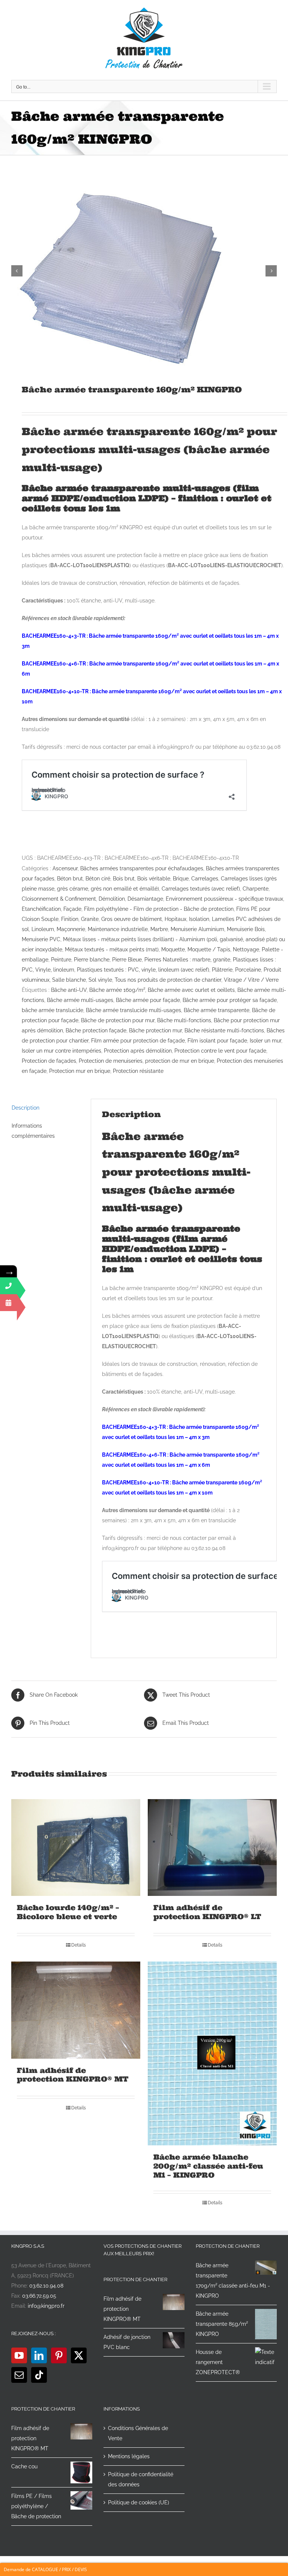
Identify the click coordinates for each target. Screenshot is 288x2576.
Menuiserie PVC (41, 939)
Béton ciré (98, 879)
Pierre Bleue (127, 960)
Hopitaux (175, 919)
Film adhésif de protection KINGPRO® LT (207, 1912)
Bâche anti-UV (69, 990)
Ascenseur (65, 868)
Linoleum (43, 929)
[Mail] (19, 2375)
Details (79, 1945)
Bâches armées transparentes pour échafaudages (142, 868)
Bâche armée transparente (217, 1010)
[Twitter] (79, 2355)
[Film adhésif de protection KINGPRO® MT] (76, 2010)
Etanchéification (41, 909)
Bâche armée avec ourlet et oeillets (191, 990)
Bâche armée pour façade (148, 1000)
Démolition (112, 899)
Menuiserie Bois (246, 929)
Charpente (256, 889)
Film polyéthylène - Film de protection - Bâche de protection (159, 909)
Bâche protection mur (155, 1030)
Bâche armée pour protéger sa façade (230, 1000)
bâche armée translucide (52, 1010)
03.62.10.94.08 (46, 2286)
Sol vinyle (100, 980)
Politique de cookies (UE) (139, 2502)
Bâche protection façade (96, 1030)
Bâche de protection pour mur (118, 1020)
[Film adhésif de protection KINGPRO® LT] (212, 1848)
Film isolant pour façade (217, 1041)
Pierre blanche (92, 960)
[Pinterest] (59, 2355)
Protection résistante (138, 1071)
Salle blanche (69, 980)
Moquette (173, 949)
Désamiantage (145, 899)
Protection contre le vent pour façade (220, 1051)
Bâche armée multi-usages (80, 1000)
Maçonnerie (71, 929)
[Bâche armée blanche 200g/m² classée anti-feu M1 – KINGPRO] (212, 2053)
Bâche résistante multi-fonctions (224, 1030)
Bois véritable (154, 879)
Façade (72, 909)
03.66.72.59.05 (39, 2296)
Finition (70, 919)
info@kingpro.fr (46, 2306)
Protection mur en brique (80, 1071)
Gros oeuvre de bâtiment (132, 919)
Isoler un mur (265, 1041)
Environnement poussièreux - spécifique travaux (224, 899)
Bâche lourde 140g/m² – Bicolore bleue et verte (68, 1912)
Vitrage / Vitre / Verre (251, 980)
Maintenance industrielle (118, 929)
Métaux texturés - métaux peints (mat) (112, 949)
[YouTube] (19, 2355)
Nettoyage (246, 949)
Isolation (199, 919)
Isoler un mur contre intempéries (61, 1051)
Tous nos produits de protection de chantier (168, 980)
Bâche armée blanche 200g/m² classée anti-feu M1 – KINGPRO (208, 2166)
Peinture (61, 960)
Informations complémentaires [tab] (33, 1131)
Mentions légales (129, 2456)
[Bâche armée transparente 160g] (144, 271)
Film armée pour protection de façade (138, 1041)
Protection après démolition (138, 1051)
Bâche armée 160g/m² (117, 990)
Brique (181, 879)
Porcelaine (248, 970)
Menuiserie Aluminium (197, 929)
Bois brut (124, 879)
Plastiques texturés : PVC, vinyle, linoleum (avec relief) (143, 970)
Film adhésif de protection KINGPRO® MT (73, 2075)
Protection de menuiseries (111, 1061)
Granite (90, 919)
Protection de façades (49, 1061)
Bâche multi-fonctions (184, 1020)
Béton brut (70, 879)
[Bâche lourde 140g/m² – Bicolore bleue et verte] (76, 1848)
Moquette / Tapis (209, 949)
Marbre (159, 929)
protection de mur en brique (180, 1061)
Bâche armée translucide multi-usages (133, 1010)
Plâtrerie (222, 970)
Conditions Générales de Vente (138, 2433)
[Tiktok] (39, 2375)
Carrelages (205, 879)
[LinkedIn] (39, 2355)
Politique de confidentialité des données (141, 2479)
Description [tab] (25, 1108)
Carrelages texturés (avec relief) (201, 889)
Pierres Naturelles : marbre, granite (187, 960)
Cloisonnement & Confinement (59, 899)
